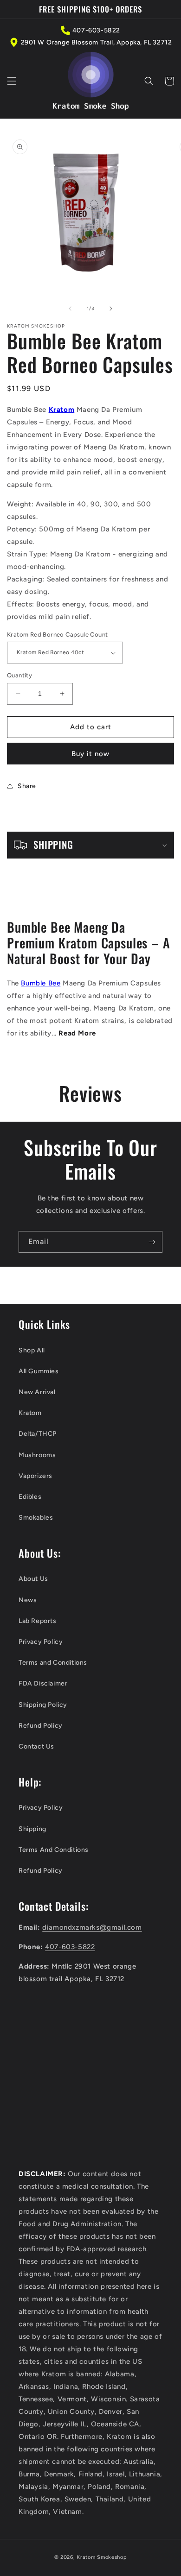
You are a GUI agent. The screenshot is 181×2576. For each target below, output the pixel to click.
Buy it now (90, 754)
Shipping (32, 1829)
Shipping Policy (43, 1705)
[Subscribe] (152, 1242)
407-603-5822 (96, 30)
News (28, 1600)
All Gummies (39, 1371)
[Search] (149, 81)
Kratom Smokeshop (102, 2557)
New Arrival (37, 1392)
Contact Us (36, 1746)
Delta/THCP (38, 1434)
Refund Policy (41, 1726)
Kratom (30, 1413)
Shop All (32, 1350)
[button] (12, 81)
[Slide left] (70, 309)
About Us (33, 1579)
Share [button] (27, 786)
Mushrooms (37, 1455)
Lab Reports (38, 1621)
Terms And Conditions (54, 1850)
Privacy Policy (41, 1642)
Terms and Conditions (53, 1663)
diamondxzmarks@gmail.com (92, 1927)
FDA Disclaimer (43, 1683)
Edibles (30, 1497)
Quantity (19, 675)
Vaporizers (36, 1476)
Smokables (36, 1518)
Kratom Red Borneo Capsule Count (57, 635)
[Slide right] (111, 309)
